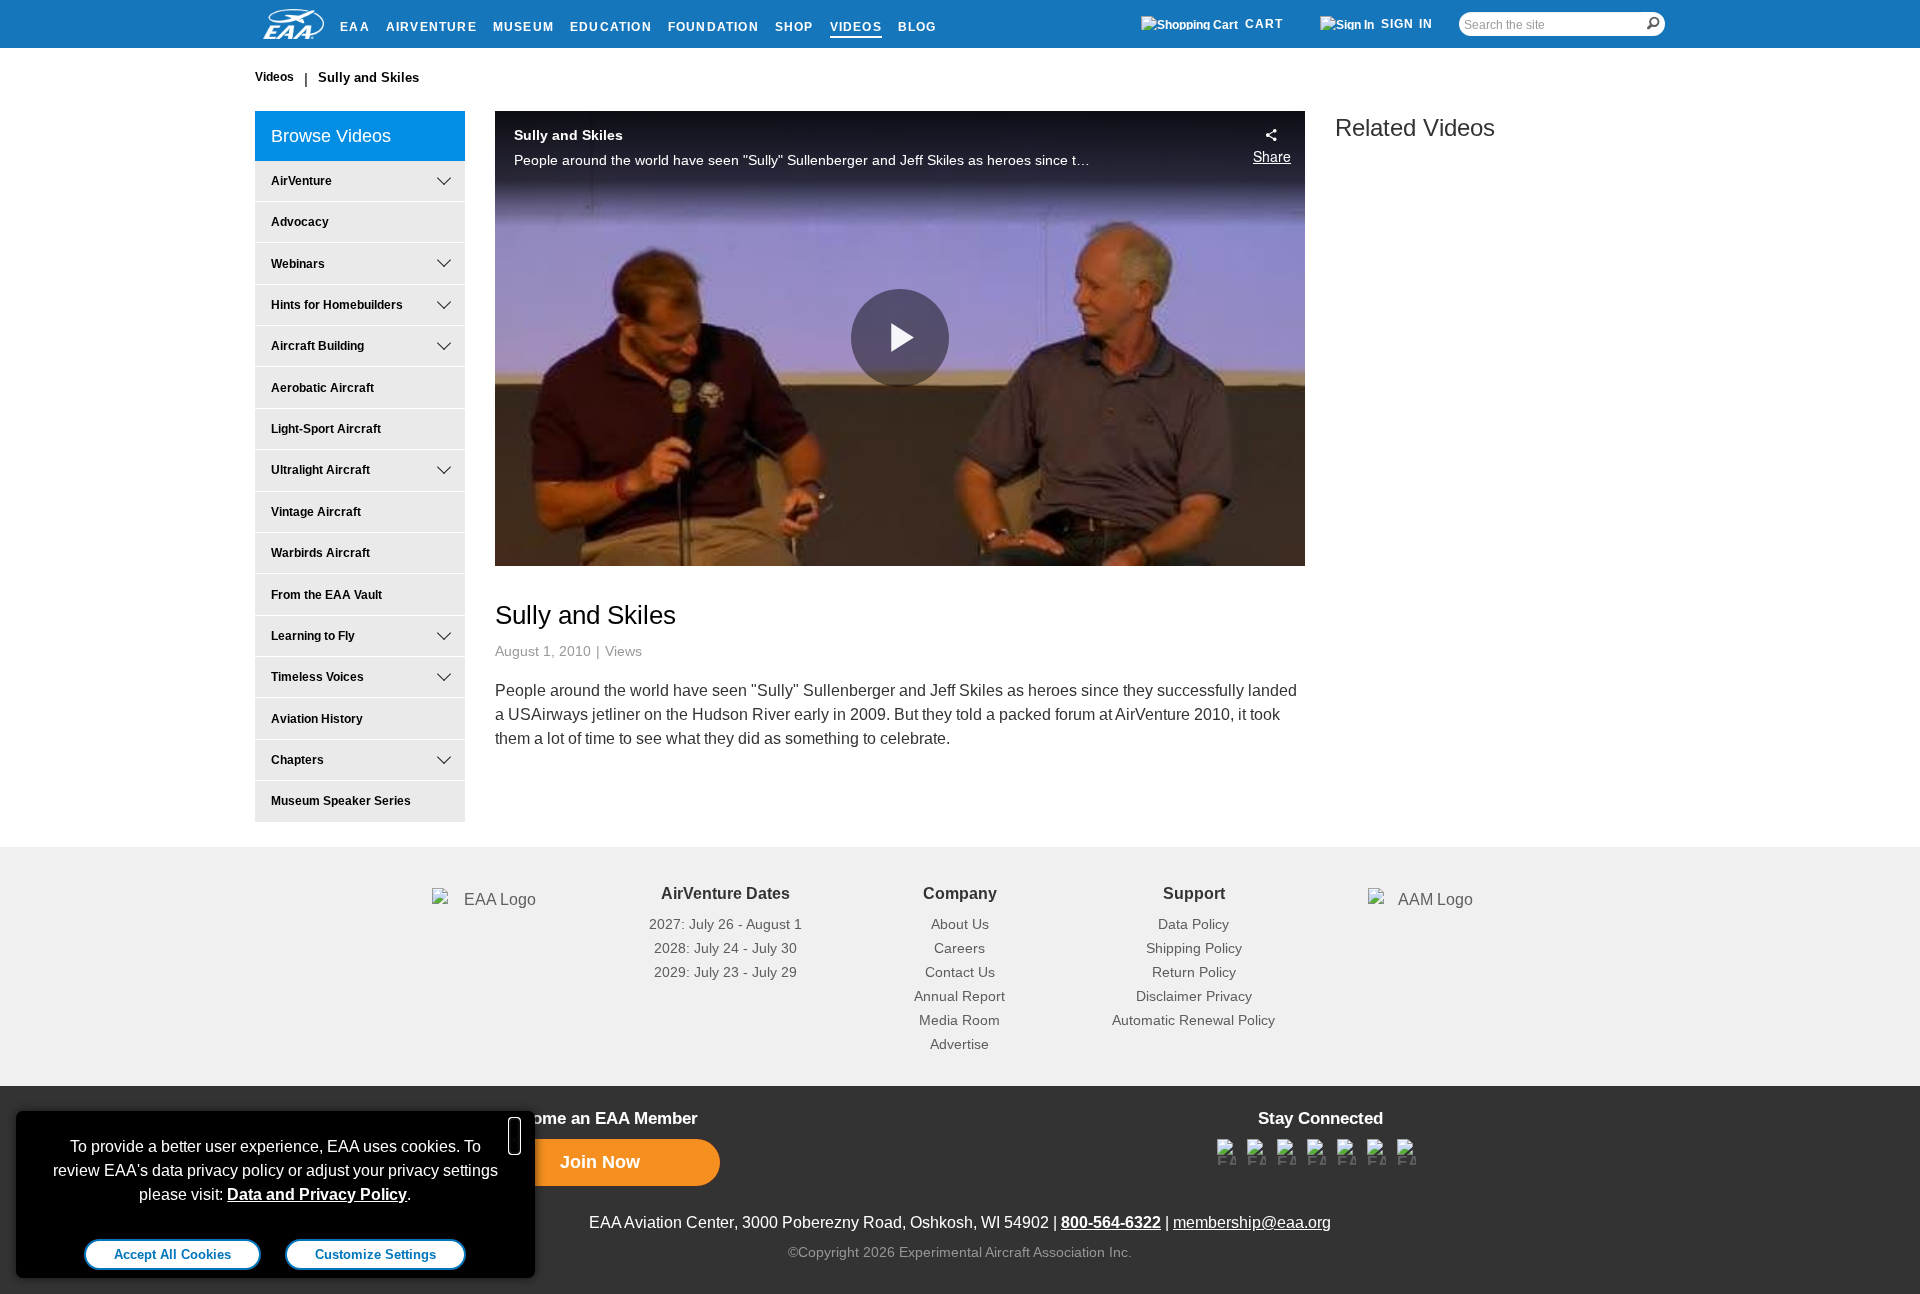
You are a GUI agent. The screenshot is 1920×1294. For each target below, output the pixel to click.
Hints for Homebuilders (337, 305)
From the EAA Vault (326, 595)
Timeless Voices (317, 677)
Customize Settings (375, 1254)
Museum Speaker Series (341, 801)
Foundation (713, 27)
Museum (523, 27)
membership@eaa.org (1252, 1222)
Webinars (298, 264)
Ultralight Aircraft (320, 470)
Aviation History (317, 719)
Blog (917, 27)
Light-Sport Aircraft (326, 429)
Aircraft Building (317, 346)
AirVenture (431, 27)
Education (611, 27)
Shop (794, 27)
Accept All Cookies (172, 1254)
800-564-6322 (1111, 1222)
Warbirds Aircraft (320, 553)
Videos (856, 27)
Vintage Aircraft (316, 512)
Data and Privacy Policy (317, 1194)
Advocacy (300, 222)
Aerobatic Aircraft (322, 388)
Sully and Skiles (368, 77)
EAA (355, 27)
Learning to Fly (313, 636)
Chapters (297, 760)
